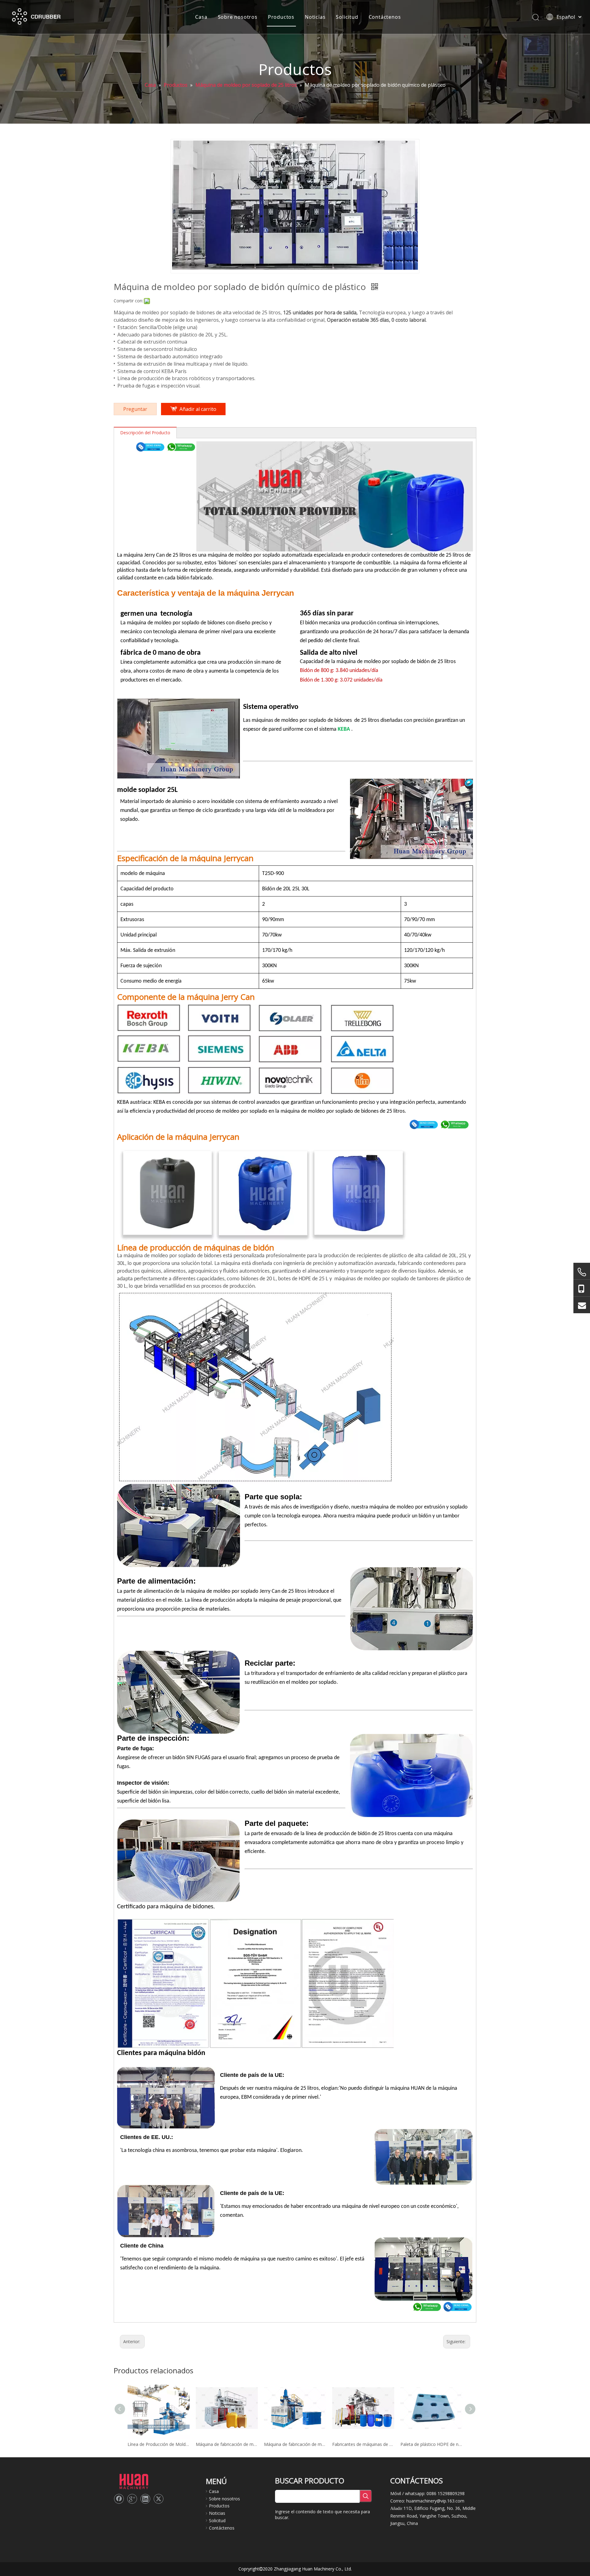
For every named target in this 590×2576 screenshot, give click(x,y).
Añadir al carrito (198, 409)
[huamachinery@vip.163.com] (582, 1305)
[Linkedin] (145, 2499)
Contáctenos (385, 17)
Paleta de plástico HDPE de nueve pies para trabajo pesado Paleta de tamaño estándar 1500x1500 (431, 2444)
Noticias (315, 17)
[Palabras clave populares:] (366, 2496)
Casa (201, 17)
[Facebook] (119, 2499)
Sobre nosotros (238, 17)
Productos (281, 17)
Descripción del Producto (145, 433)
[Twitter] (159, 2499)
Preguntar (135, 409)
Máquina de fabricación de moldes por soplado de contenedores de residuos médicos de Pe (227, 2444)
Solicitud (347, 17)
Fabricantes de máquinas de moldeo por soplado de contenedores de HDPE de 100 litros (363, 2444)
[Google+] (132, 2499)
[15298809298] (582, 1288)
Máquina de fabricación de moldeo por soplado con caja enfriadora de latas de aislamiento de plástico (295, 2444)
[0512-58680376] (582, 1272)
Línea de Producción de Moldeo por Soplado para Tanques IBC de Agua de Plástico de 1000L (159, 2444)
